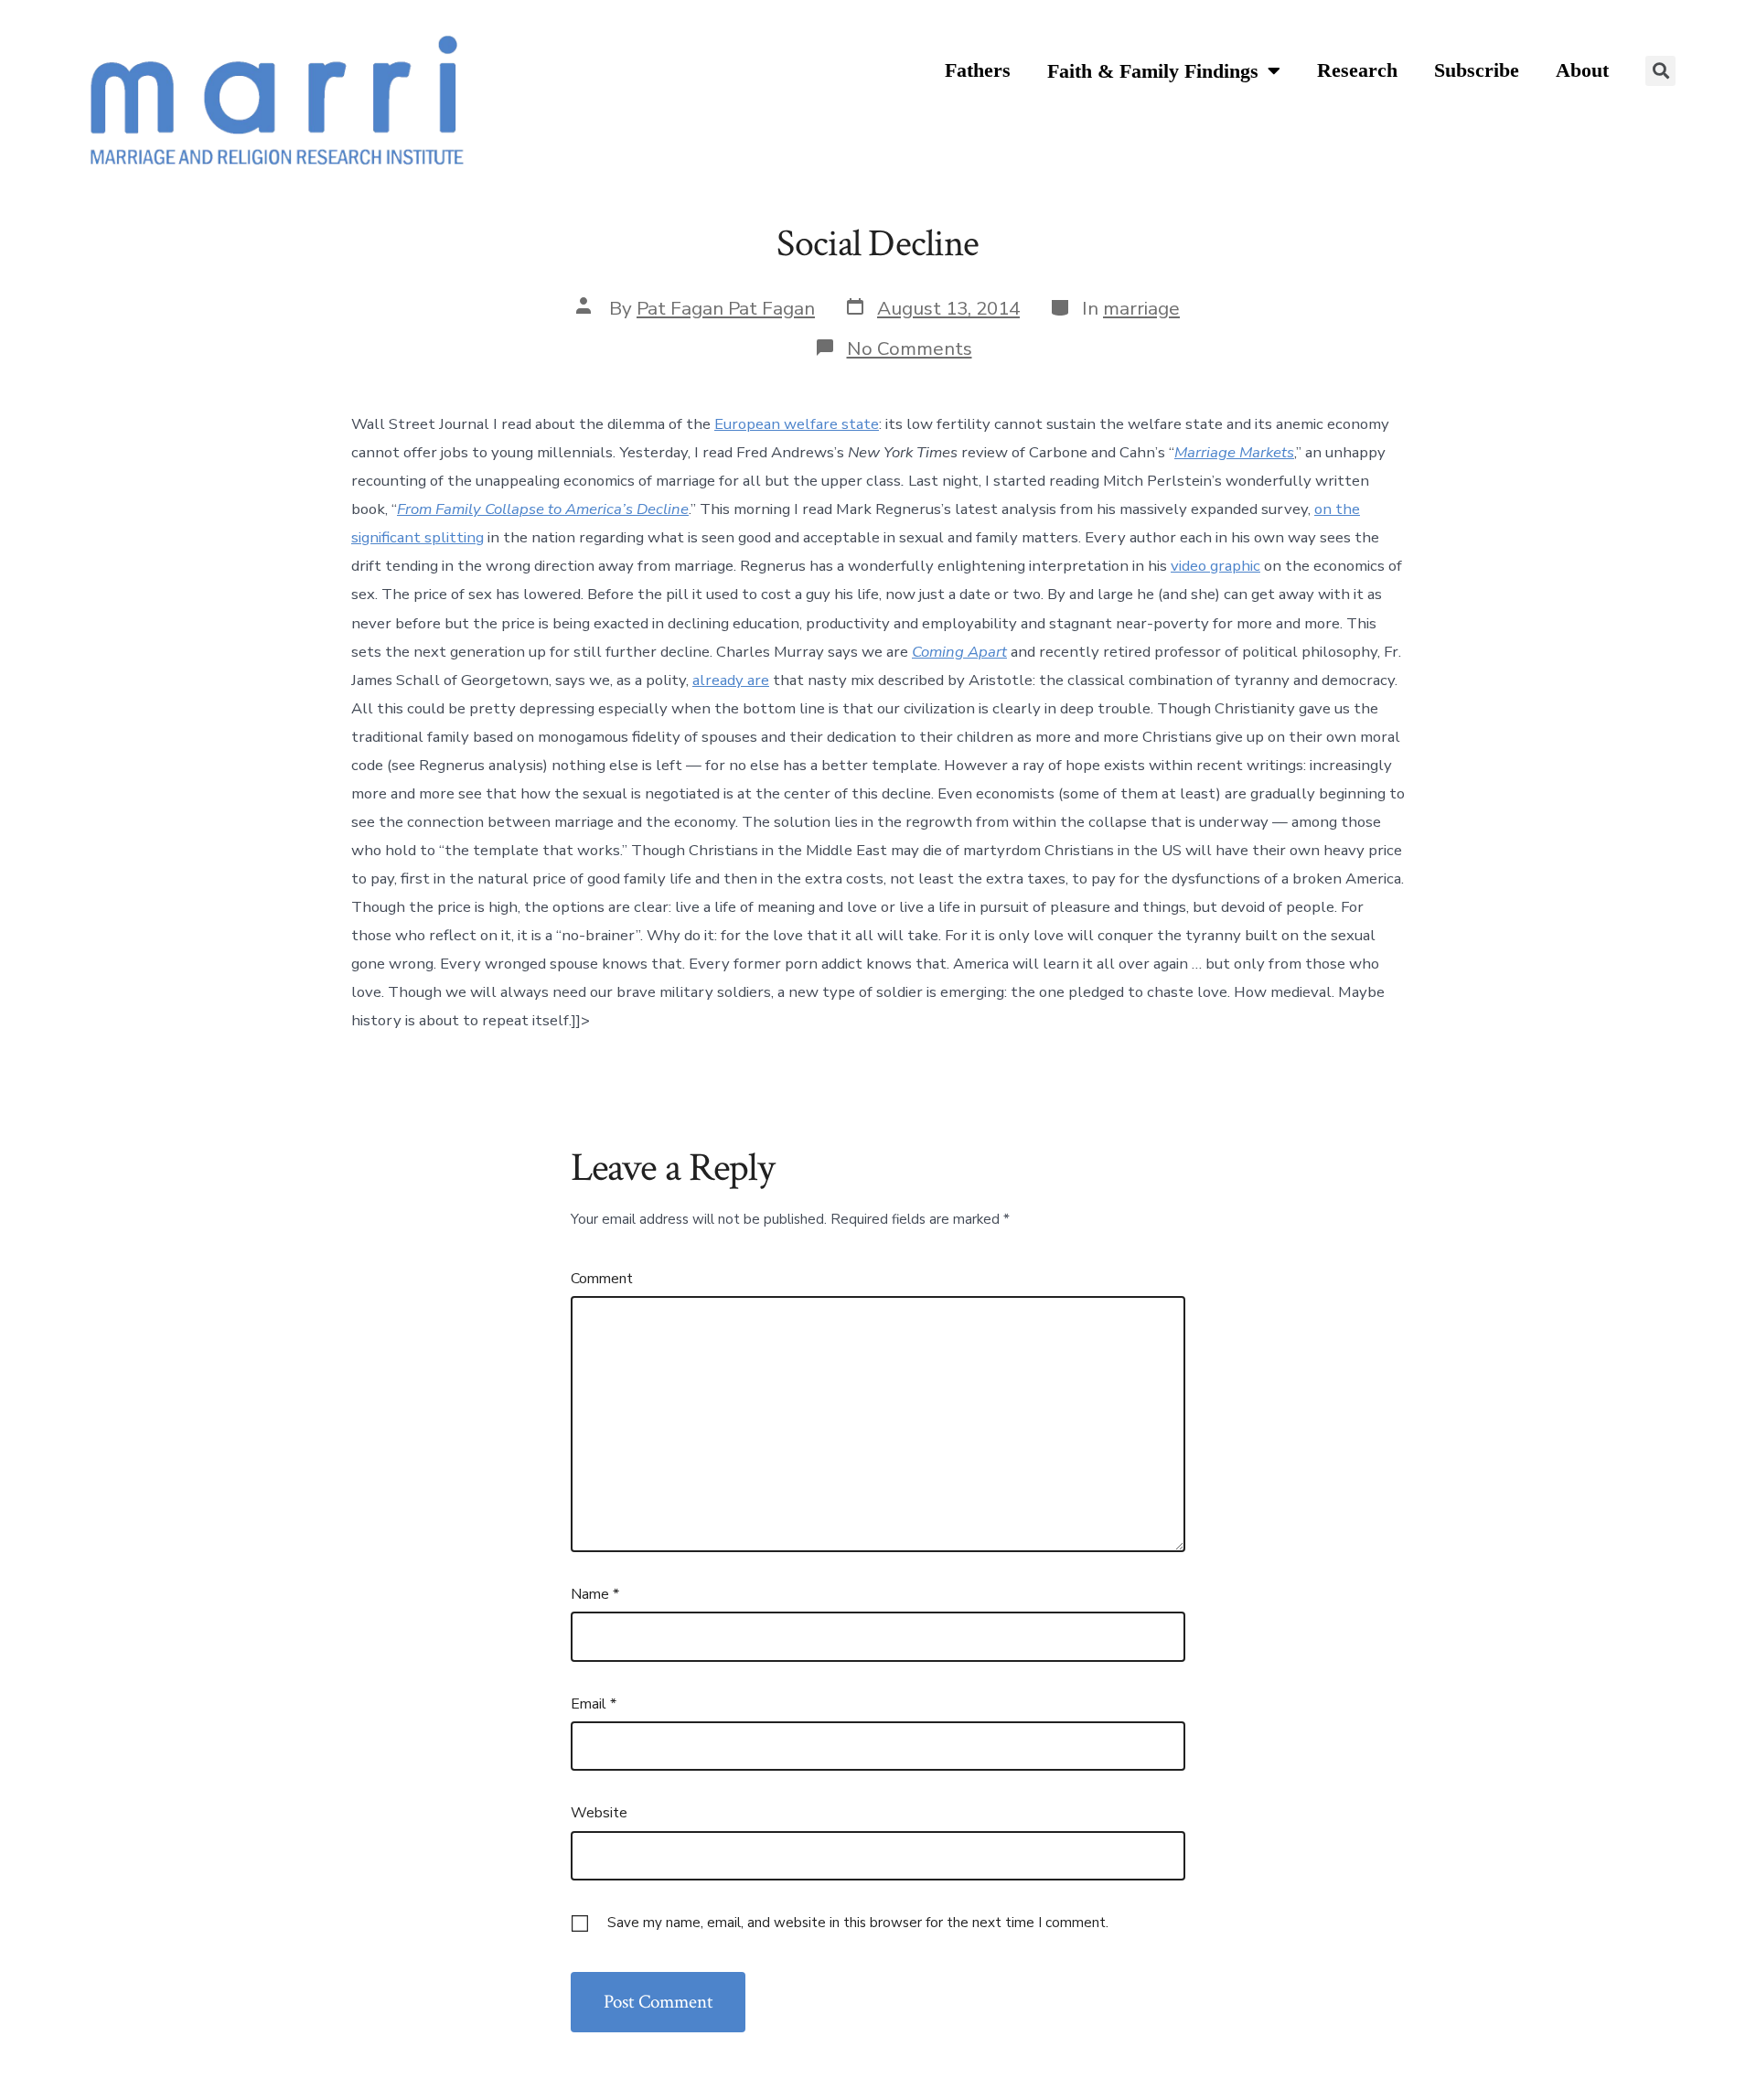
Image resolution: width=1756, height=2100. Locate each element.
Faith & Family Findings (1153, 71)
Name (595, 1594)
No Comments (910, 348)
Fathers (978, 70)
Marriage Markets (1234, 452)
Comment (602, 1279)
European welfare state (797, 424)
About (1582, 70)
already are (731, 680)
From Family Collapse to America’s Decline (543, 509)
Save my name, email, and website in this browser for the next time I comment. (858, 1923)
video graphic (1215, 566)
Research (1357, 70)
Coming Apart (959, 652)
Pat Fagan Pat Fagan (726, 308)
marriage (1141, 308)
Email (594, 1704)
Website (599, 1813)
